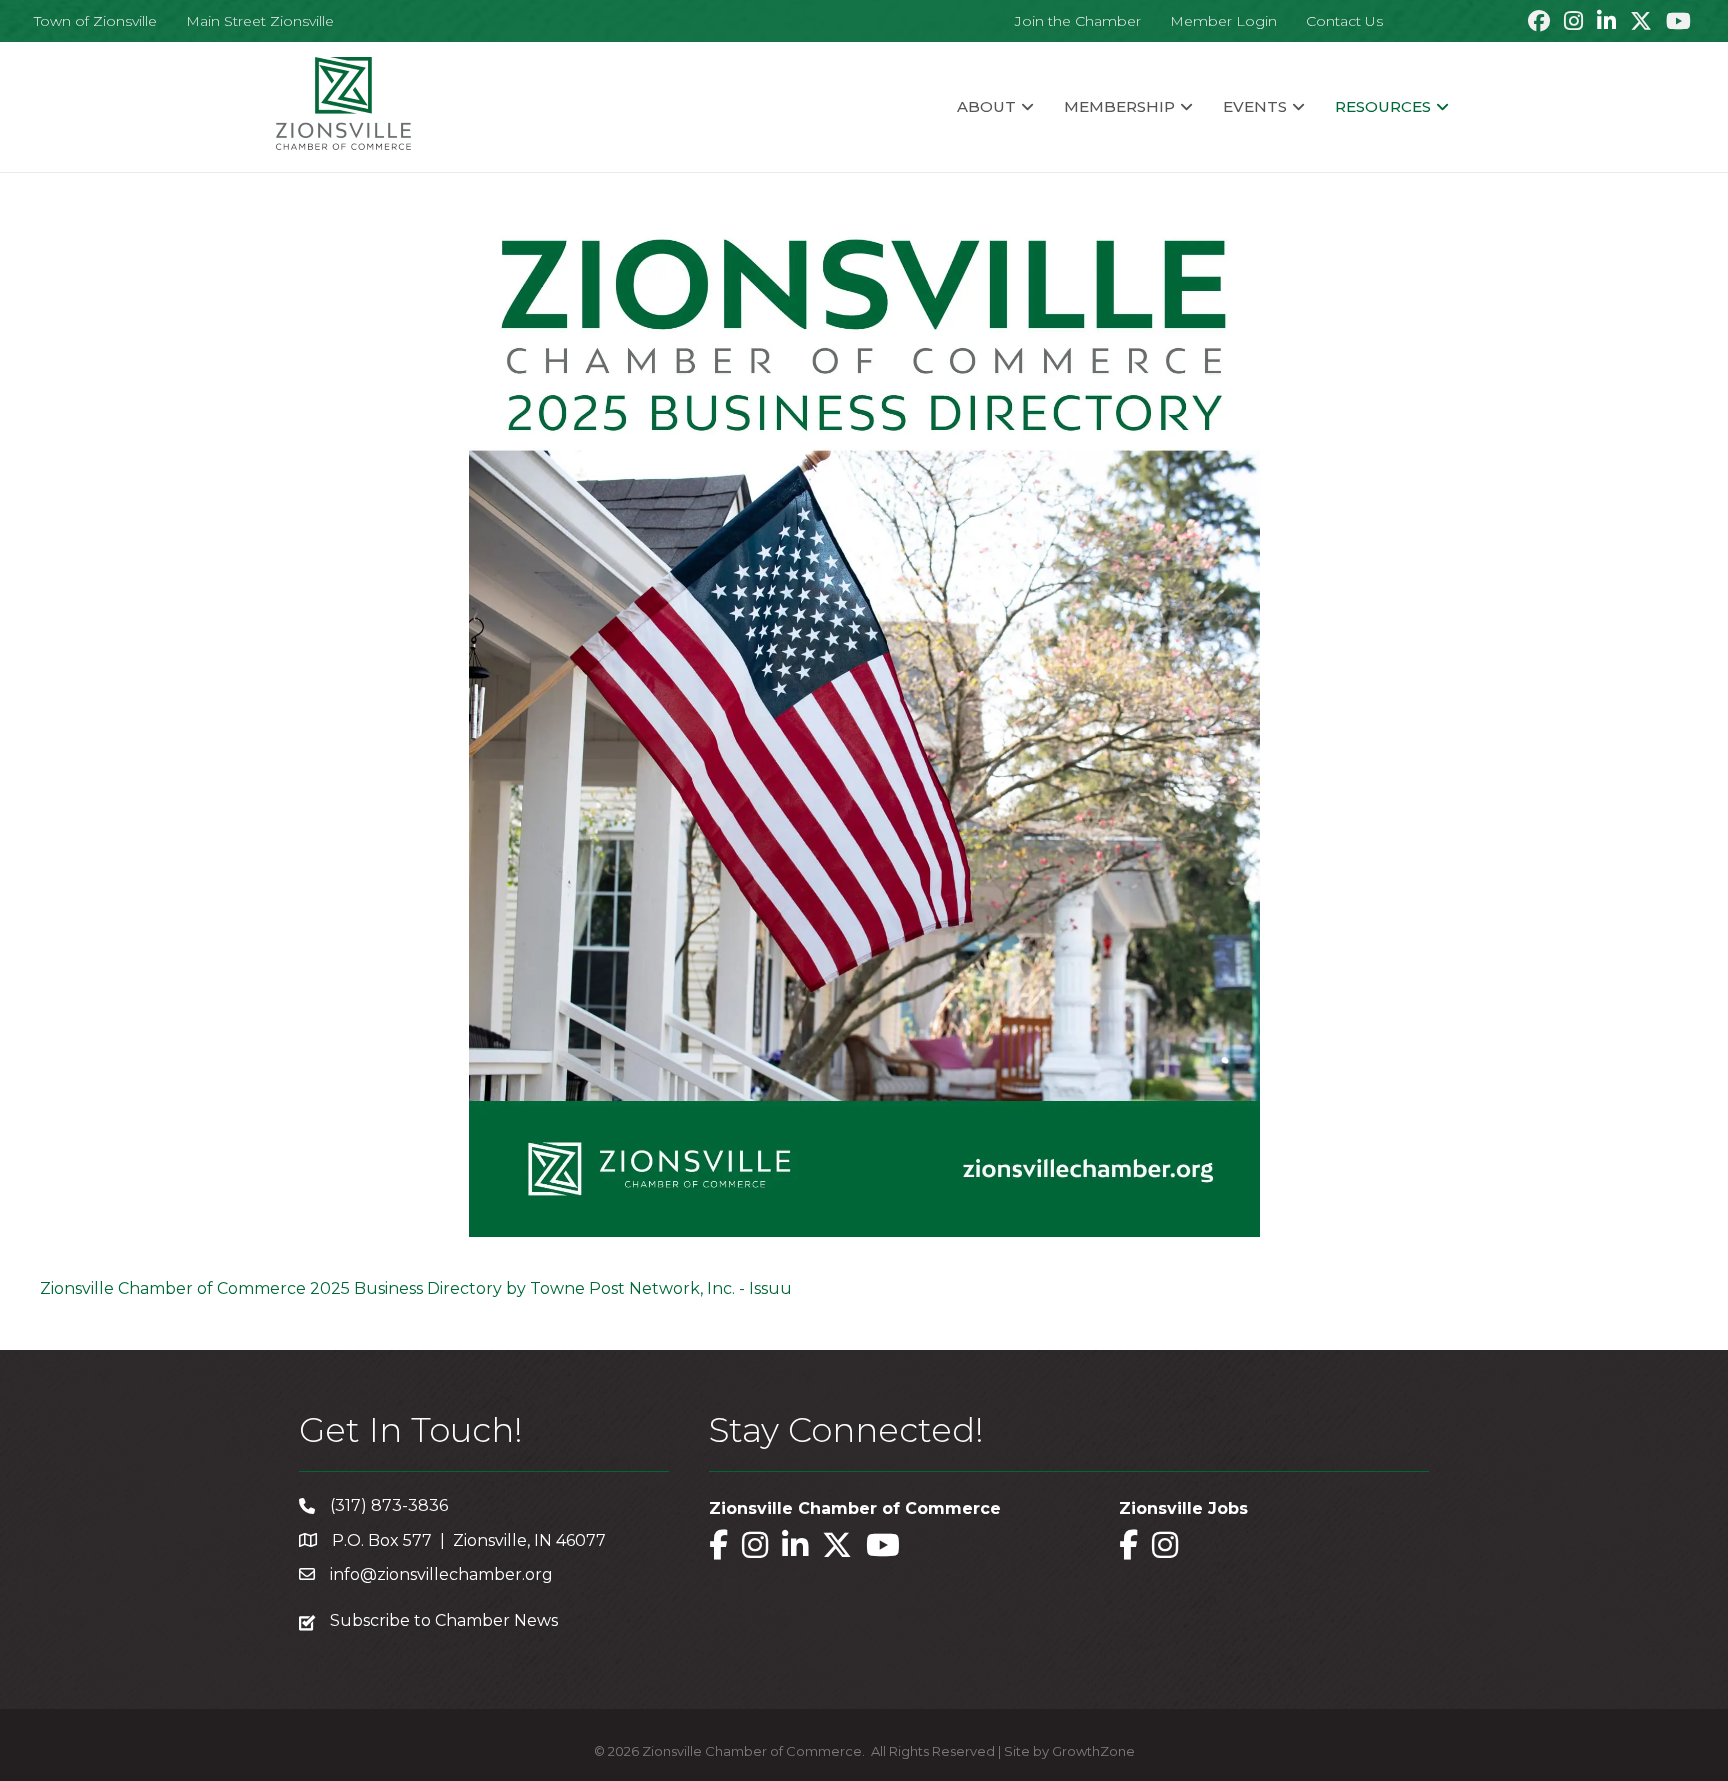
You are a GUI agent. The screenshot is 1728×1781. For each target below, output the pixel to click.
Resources (1383, 106)
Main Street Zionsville (260, 21)
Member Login (1223, 21)
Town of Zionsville (95, 21)
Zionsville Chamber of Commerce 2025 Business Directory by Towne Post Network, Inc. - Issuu (416, 1288)
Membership (1119, 106)
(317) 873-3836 (389, 1505)
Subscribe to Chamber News (444, 1620)
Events (1255, 106)
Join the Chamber (1078, 21)
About (986, 106)
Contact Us (1344, 21)
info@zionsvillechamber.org (441, 1574)
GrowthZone (1093, 1751)
